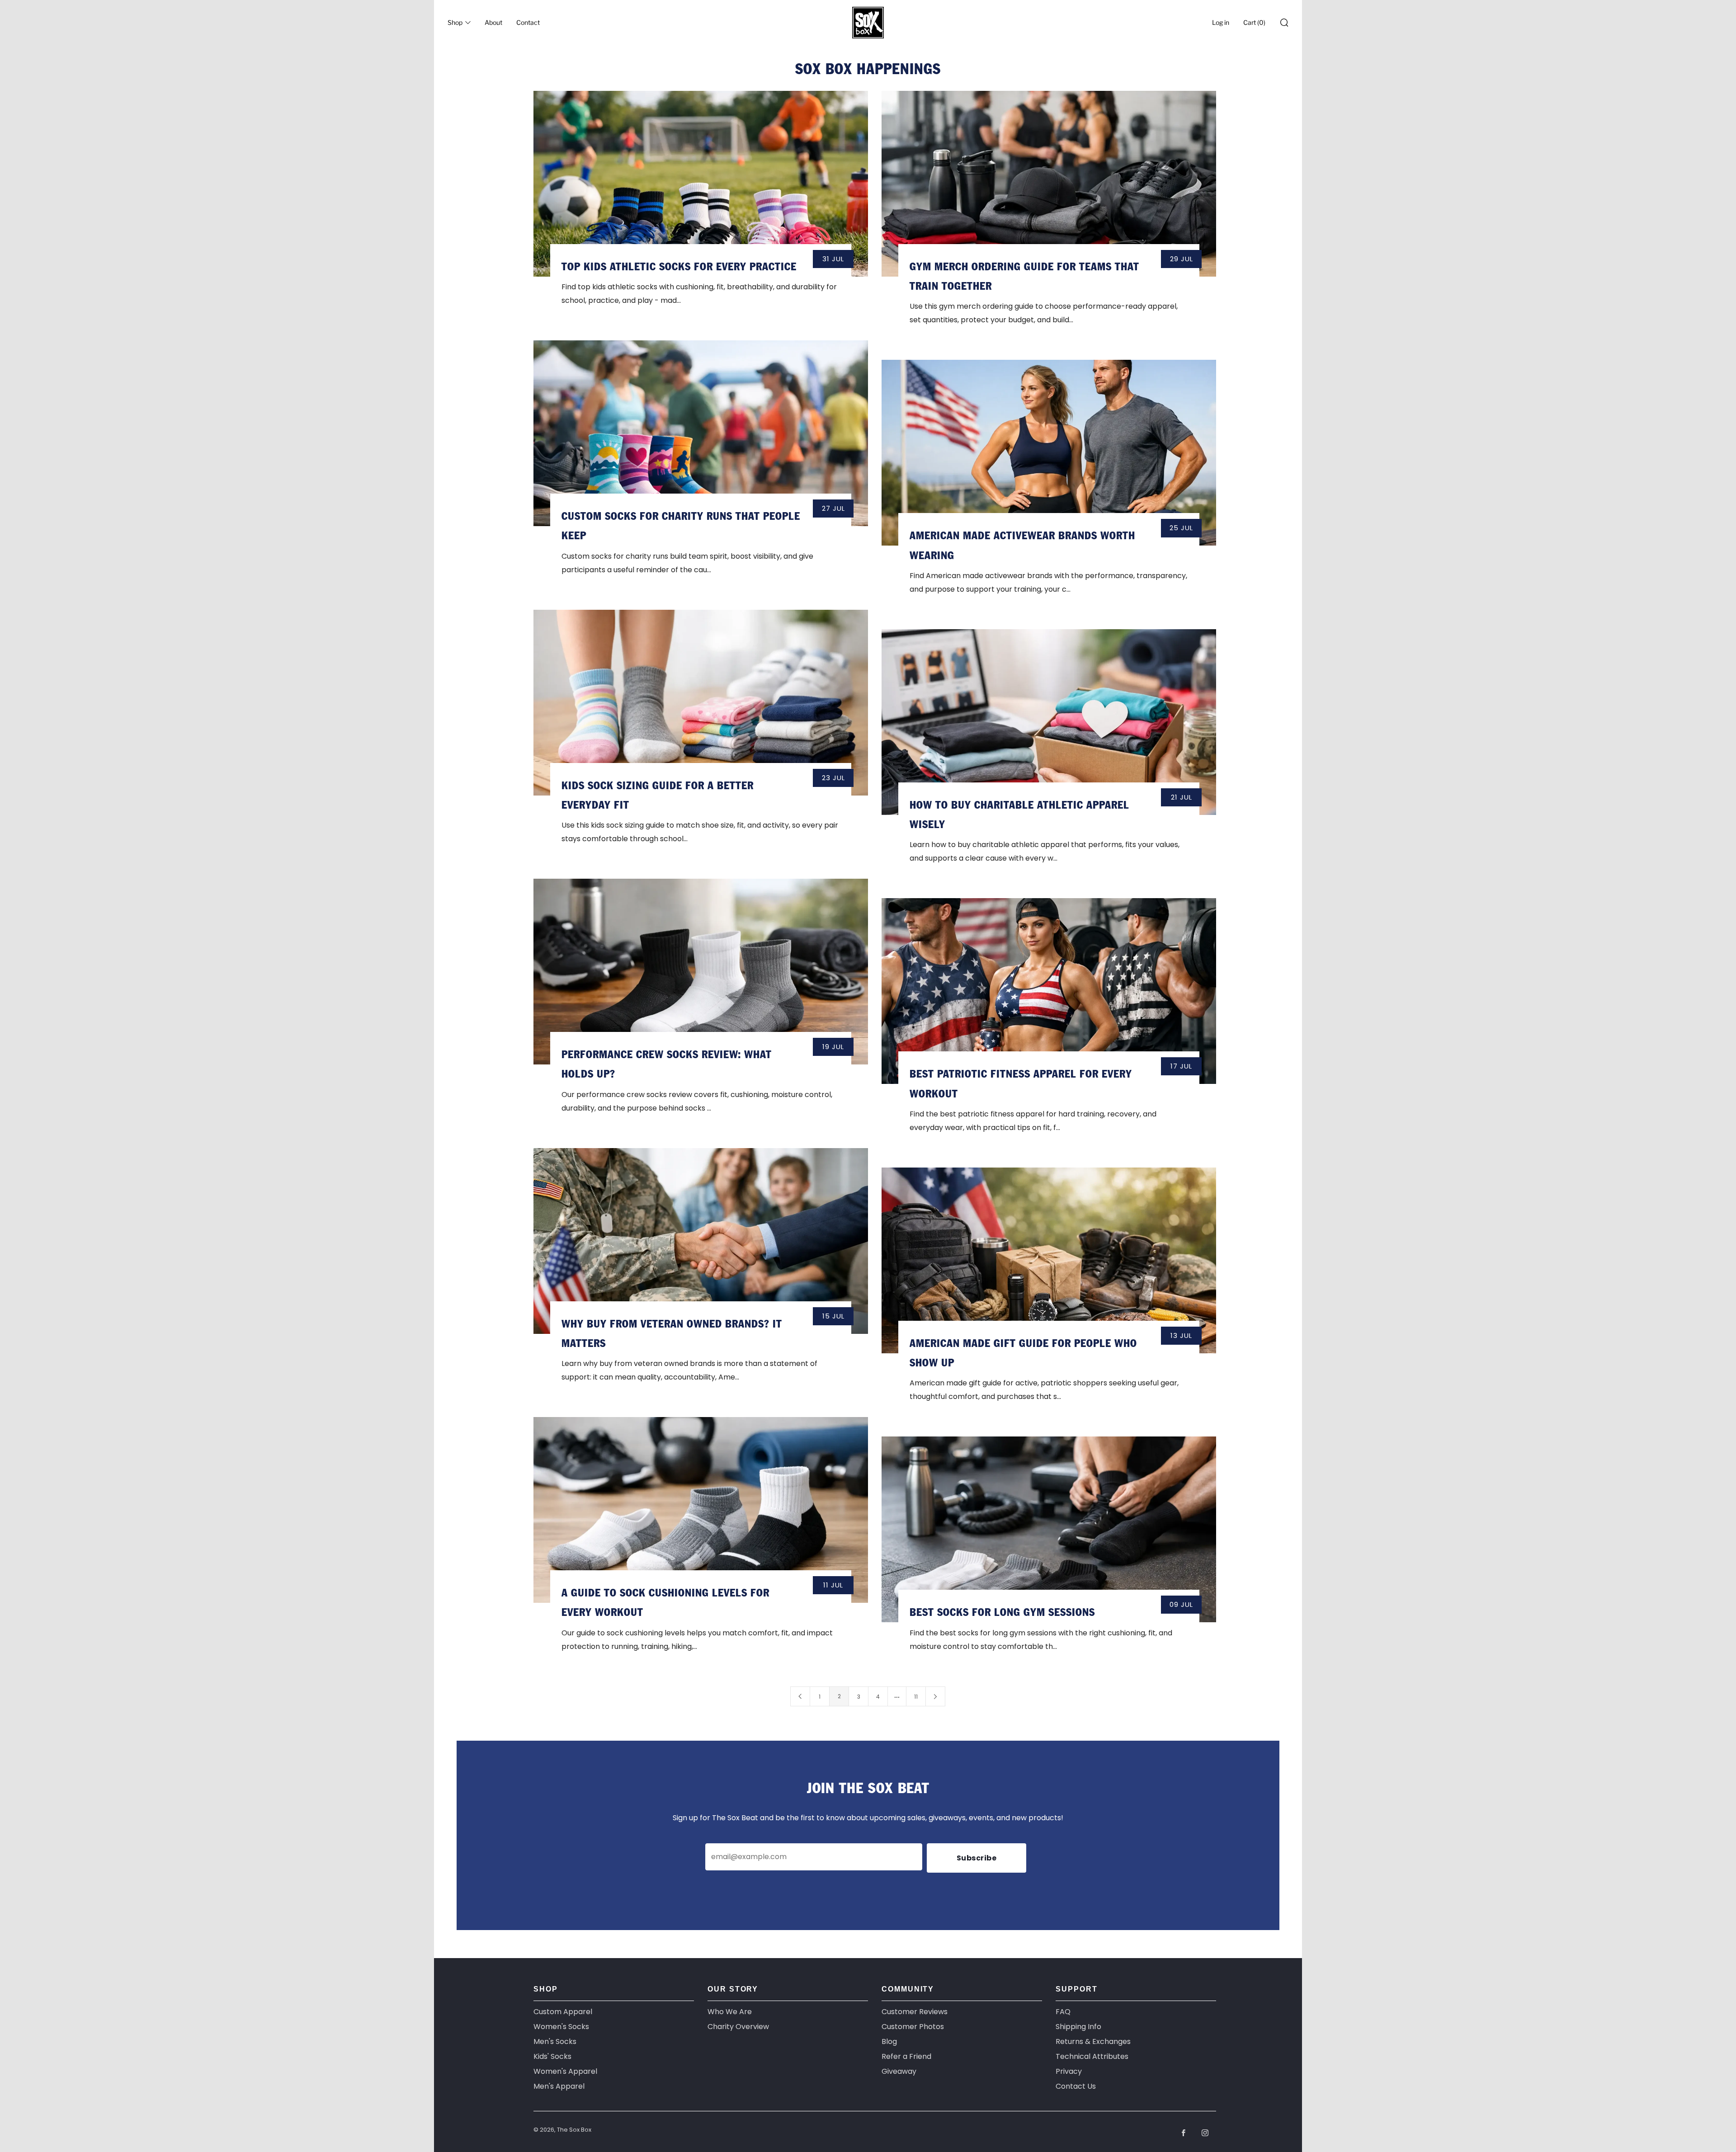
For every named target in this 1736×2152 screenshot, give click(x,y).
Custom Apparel (563, 2012)
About (493, 22)
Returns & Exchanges (1093, 2041)
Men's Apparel (559, 2086)
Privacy (1069, 2071)
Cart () (1254, 22)
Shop (455, 22)
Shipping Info (1078, 2027)
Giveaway (899, 2071)
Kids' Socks (552, 2056)
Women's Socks (561, 2027)
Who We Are (730, 2012)
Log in (1221, 22)
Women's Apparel (565, 2071)
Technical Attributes (1092, 2056)
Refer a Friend (906, 2056)
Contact (528, 22)
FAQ (1063, 2012)
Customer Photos (913, 2027)
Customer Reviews (915, 2012)
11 (916, 1697)
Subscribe (977, 1858)
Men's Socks (555, 2041)
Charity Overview (738, 2027)
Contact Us (1076, 2086)
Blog (889, 2041)
